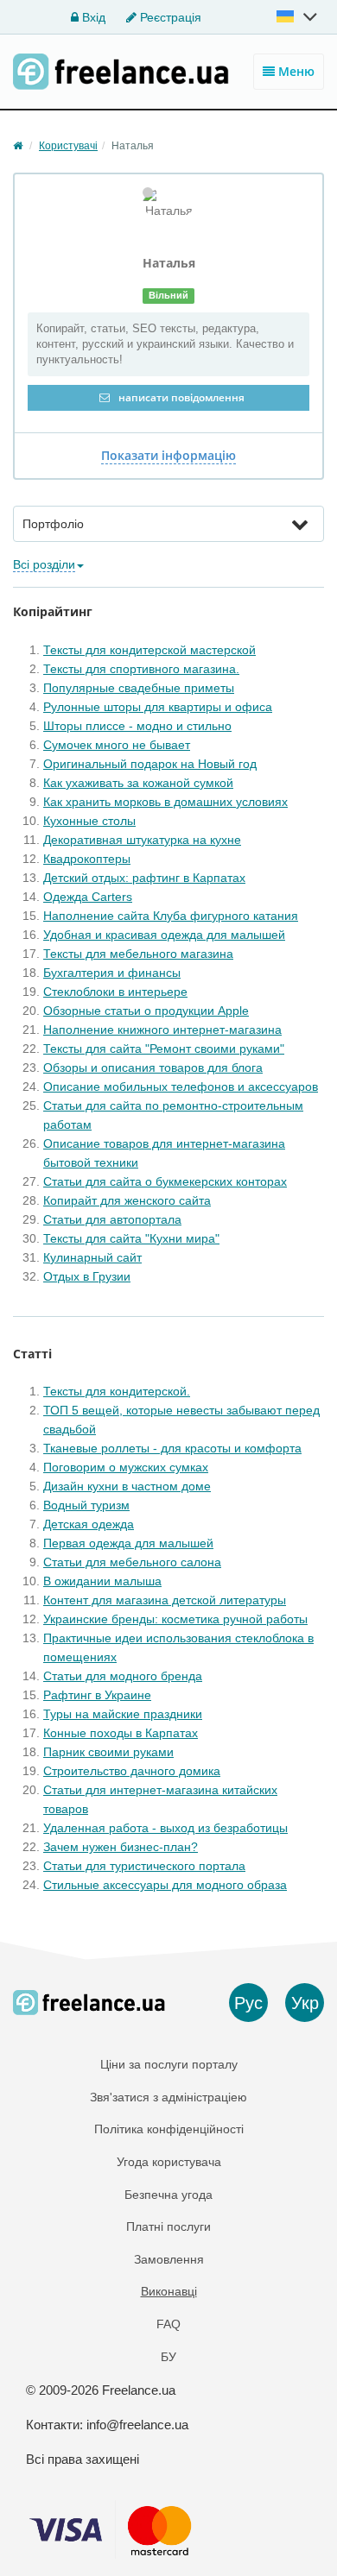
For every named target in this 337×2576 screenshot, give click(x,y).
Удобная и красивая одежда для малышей (164, 935)
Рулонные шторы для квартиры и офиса (158, 707)
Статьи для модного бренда (123, 1676)
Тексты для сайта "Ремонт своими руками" (164, 1049)
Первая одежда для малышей (128, 1543)
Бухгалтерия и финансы (112, 973)
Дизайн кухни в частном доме (127, 1486)
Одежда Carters (88, 897)
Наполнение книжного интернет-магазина (162, 1030)
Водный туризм (86, 1505)
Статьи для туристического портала (144, 1866)
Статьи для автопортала (112, 1219)
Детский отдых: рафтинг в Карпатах (144, 878)
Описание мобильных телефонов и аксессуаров (181, 1086)
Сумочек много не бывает (117, 745)
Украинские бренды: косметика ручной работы (175, 1619)
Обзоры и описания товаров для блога (153, 1068)
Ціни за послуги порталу (169, 2064)
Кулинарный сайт (92, 1257)
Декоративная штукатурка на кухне (142, 840)
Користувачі (68, 146)
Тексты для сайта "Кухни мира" (131, 1238)
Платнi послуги (168, 2226)
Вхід (92, 17)
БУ (168, 2357)
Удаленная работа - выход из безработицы (165, 1828)
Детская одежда (89, 1524)
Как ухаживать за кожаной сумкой (138, 783)
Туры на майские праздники (123, 1714)
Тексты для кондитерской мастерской (149, 650)
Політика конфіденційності (169, 2129)
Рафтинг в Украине (97, 1695)
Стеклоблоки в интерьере (115, 992)
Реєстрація (169, 17)
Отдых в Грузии (87, 1276)
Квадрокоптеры (87, 859)
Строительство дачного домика (132, 1771)
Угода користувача (169, 2162)
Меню (295, 71)
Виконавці (169, 2291)
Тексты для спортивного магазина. (141, 669)
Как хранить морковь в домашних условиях (165, 802)
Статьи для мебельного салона (132, 1562)
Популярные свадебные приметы (139, 688)
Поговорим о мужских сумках (126, 1467)
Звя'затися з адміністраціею (168, 2097)
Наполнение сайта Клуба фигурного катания (171, 916)
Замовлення (169, 2259)
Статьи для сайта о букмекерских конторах (165, 1181)
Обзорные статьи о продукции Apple (146, 1011)
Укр (305, 2003)
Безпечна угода (168, 2195)
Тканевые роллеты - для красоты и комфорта (172, 1448)
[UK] (298, 16)
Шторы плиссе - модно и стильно (137, 726)
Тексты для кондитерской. (117, 1391)
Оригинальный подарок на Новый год (150, 764)
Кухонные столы (89, 821)
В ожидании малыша (102, 1581)
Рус (248, 2003)
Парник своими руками (108, 1752)
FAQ (168, 2324)
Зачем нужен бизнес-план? (121, 1847)
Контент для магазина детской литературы (165, 1600)
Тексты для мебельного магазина (138, 954)
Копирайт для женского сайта (127, 1200)
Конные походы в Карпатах (121, 1733)
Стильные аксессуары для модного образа (165, 1885)
